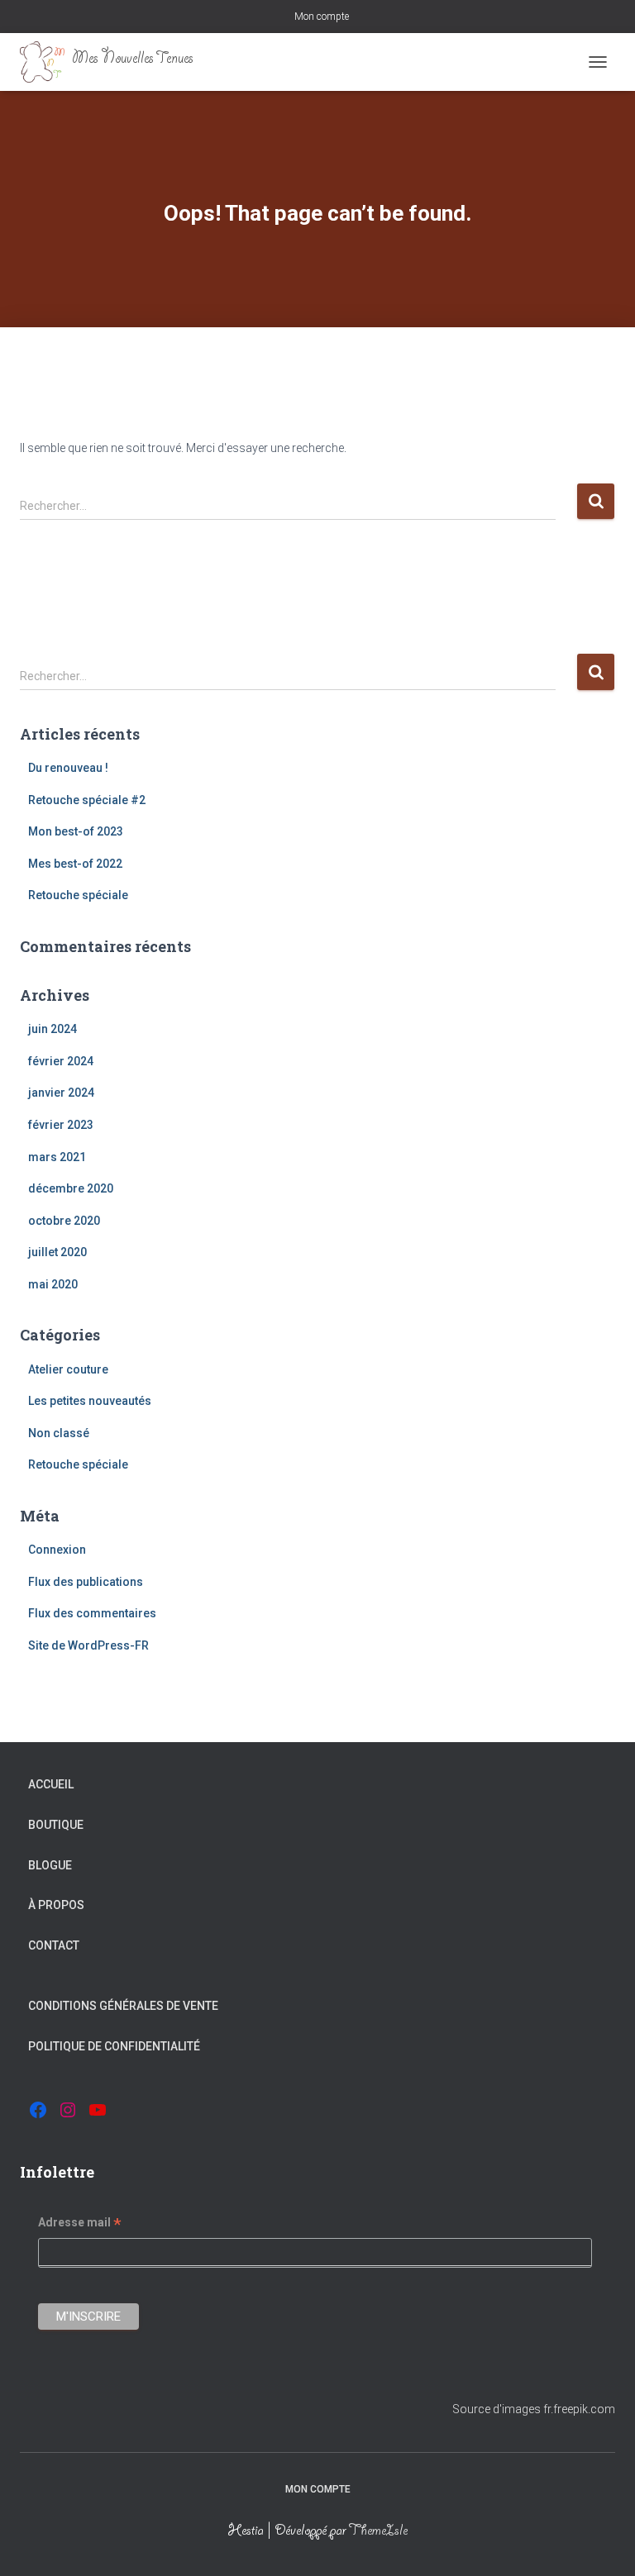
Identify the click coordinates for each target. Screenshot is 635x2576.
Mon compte (322, 17)
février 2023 (61, 1125)
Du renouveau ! (68, 768)
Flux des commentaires (92, 1613)
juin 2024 (53, 1029)
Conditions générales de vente (123, 2006)
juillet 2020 (57, 1252)
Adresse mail (80, 2225)
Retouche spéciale (78, 895)
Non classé (59, 1433)
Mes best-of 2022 (75, 864)
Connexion (57, 1550)
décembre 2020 (71, 1188)
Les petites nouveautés (90, 1401)
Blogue (50, 1865)
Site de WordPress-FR (88, 1645)
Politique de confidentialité (114, 2046)
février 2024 (61, 1061)
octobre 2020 (64, 1221)
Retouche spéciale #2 (87, 800)
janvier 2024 (61, 1093)
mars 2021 (57, 1157)
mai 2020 (53, 1284)
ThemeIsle (378, 2532)
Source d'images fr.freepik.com (534, 2409)
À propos (56, 1905)
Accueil (51, 1784)
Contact (54, 1945)
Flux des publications (86, 1582)
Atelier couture (68, 1369)
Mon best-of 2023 (76, 831)
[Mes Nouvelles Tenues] (113, 62)
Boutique (56, 1825)
